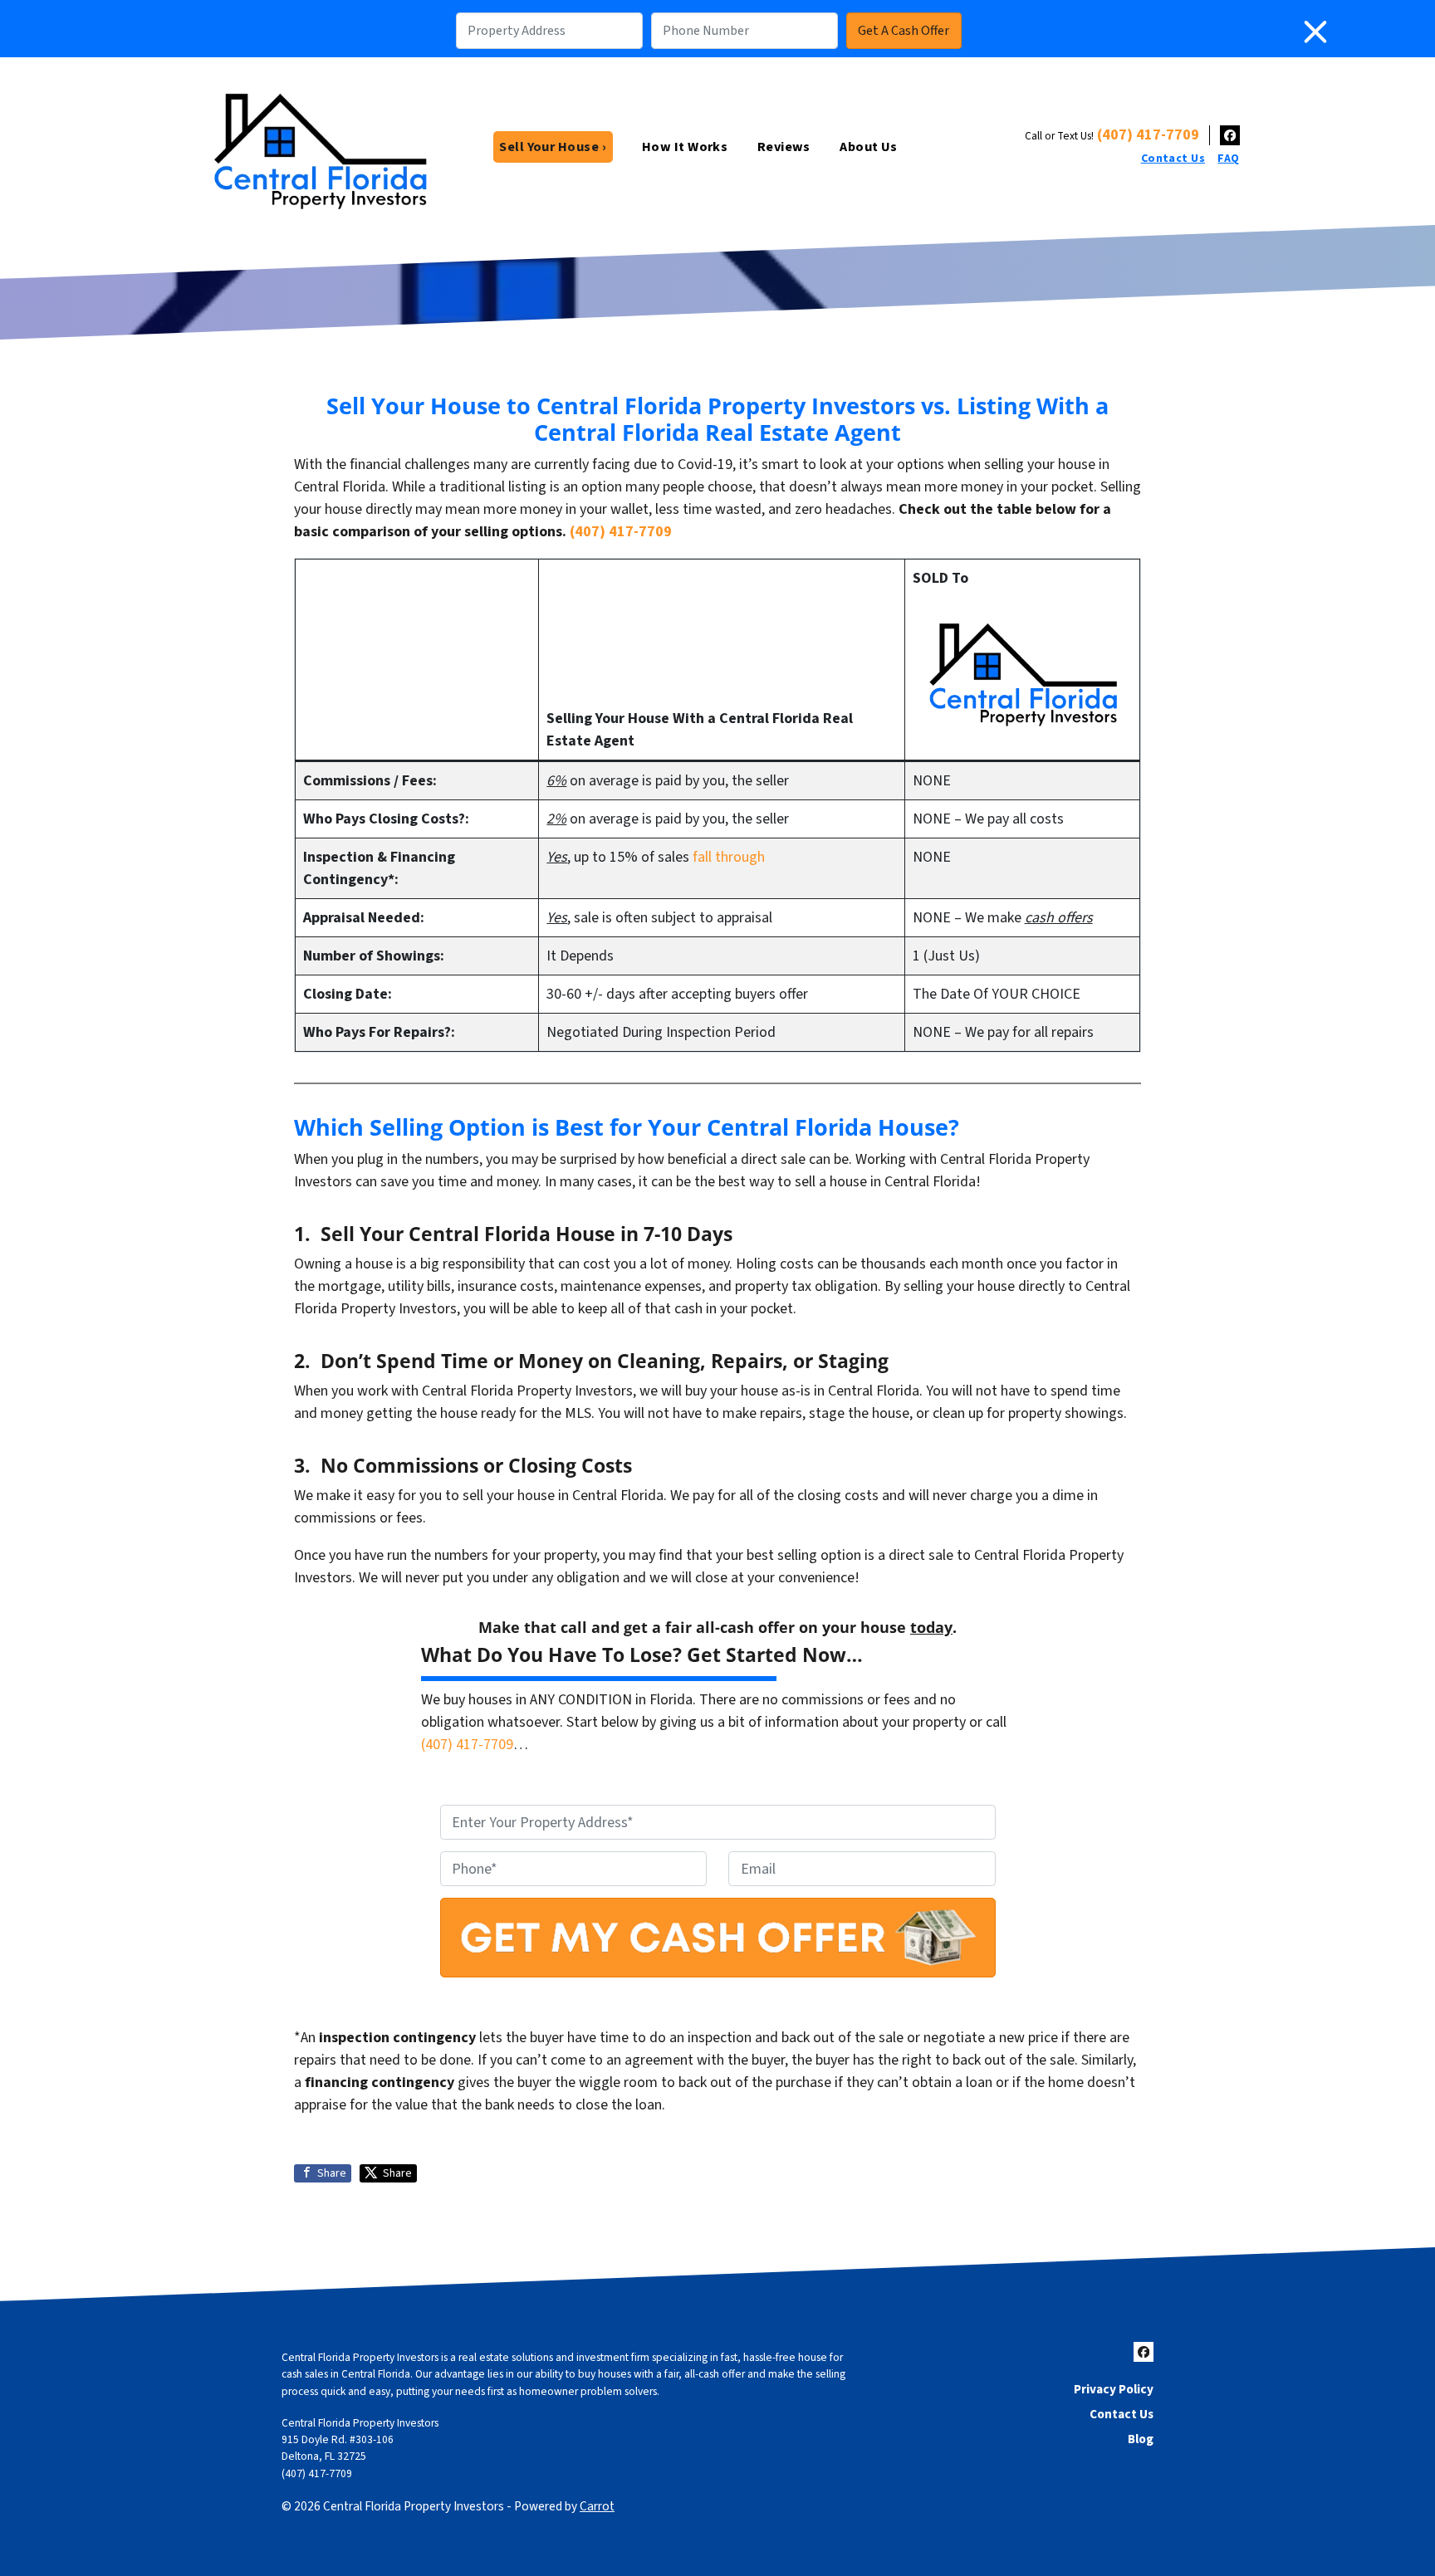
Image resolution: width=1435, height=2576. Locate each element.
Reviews (784, 147)
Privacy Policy (1114, 2389)
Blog (1141, 2439)
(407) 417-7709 (1148, 135)
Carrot (597, 2506)
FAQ (1228, 159)
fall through (729, 857)
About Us (869, 147)
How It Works (685, 147)
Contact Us (1173, 159)
